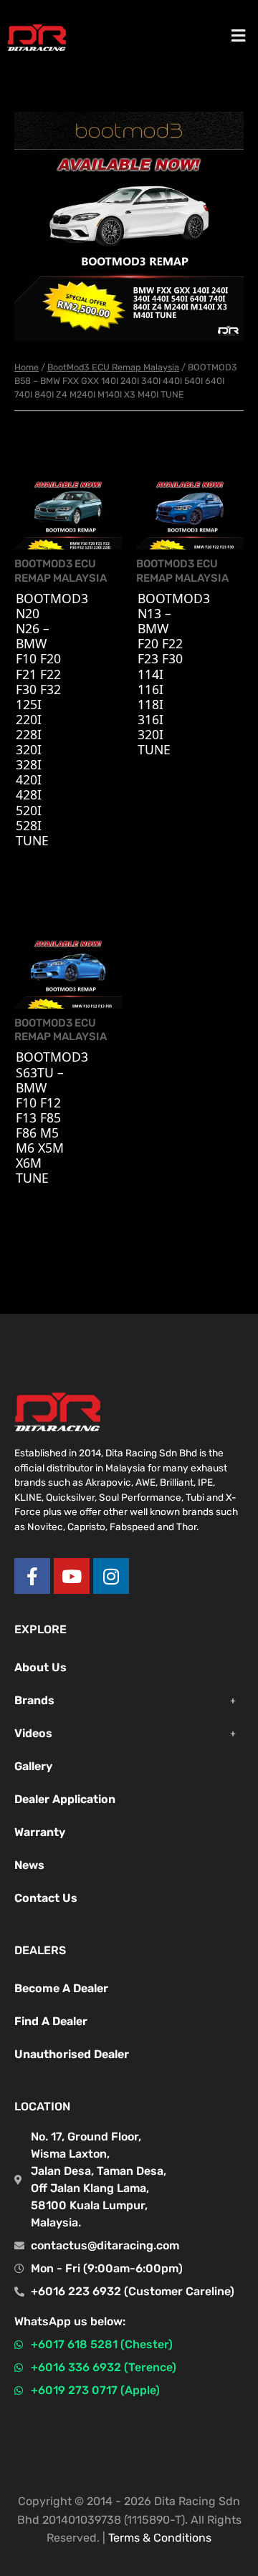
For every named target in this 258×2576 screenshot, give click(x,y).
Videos (33, 1733)
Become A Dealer (61, 1988)
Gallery (33, 1766)
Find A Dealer (51, 2021)
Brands (34, 1700)
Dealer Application (65, 1799)
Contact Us (46, 1898)
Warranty (40, 1832)
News (29, 1865)
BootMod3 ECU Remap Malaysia (113, 367)
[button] (239, 35)
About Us (40, 1667)
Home (27, 367)
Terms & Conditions (160, 2538)
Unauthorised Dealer (72, 2054)
